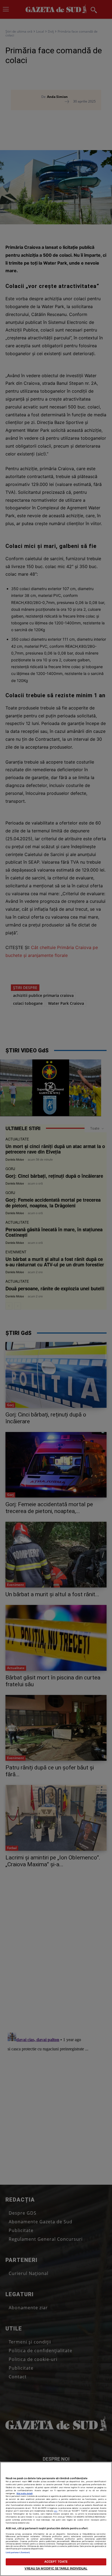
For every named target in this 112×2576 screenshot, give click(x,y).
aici (56, 2511)
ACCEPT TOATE (56, 2562)
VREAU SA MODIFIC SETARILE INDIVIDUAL (56, 2568)
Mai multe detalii (25, 2493)
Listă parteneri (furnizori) (18, 2552)
